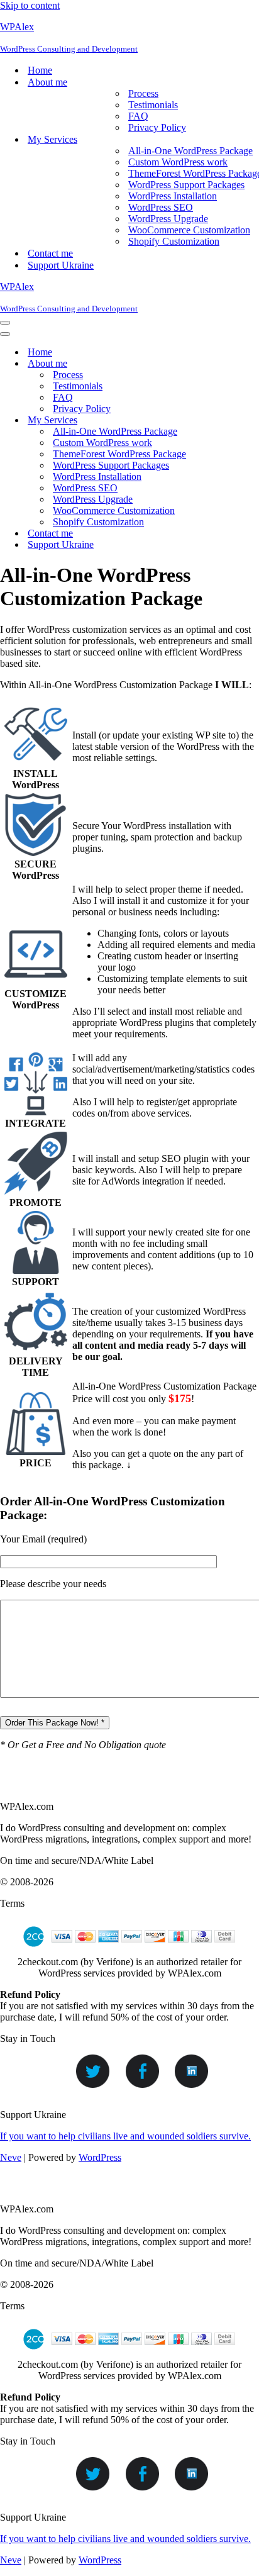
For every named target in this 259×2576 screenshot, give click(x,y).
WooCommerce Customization (189, 230)
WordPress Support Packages (186, 185)
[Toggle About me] (220, 364)
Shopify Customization (174, 241)
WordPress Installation (173, 196)
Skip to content (30, 5)
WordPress (100, 2157)
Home (40, 70)
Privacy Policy (157, 127)
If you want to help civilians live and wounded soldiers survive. (125, 2136)
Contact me (50, 253)
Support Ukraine (61, 265)
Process (143, 93)
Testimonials (153, 105)
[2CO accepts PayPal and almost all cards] (129, 1950)
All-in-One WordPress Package (190, 151)
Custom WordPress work (178, 162)
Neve (11, 2157)
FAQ (138, 116)
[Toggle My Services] (220, 421)
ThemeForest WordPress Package (119, 454)
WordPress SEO (161, 207)
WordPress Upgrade (168, 219)
